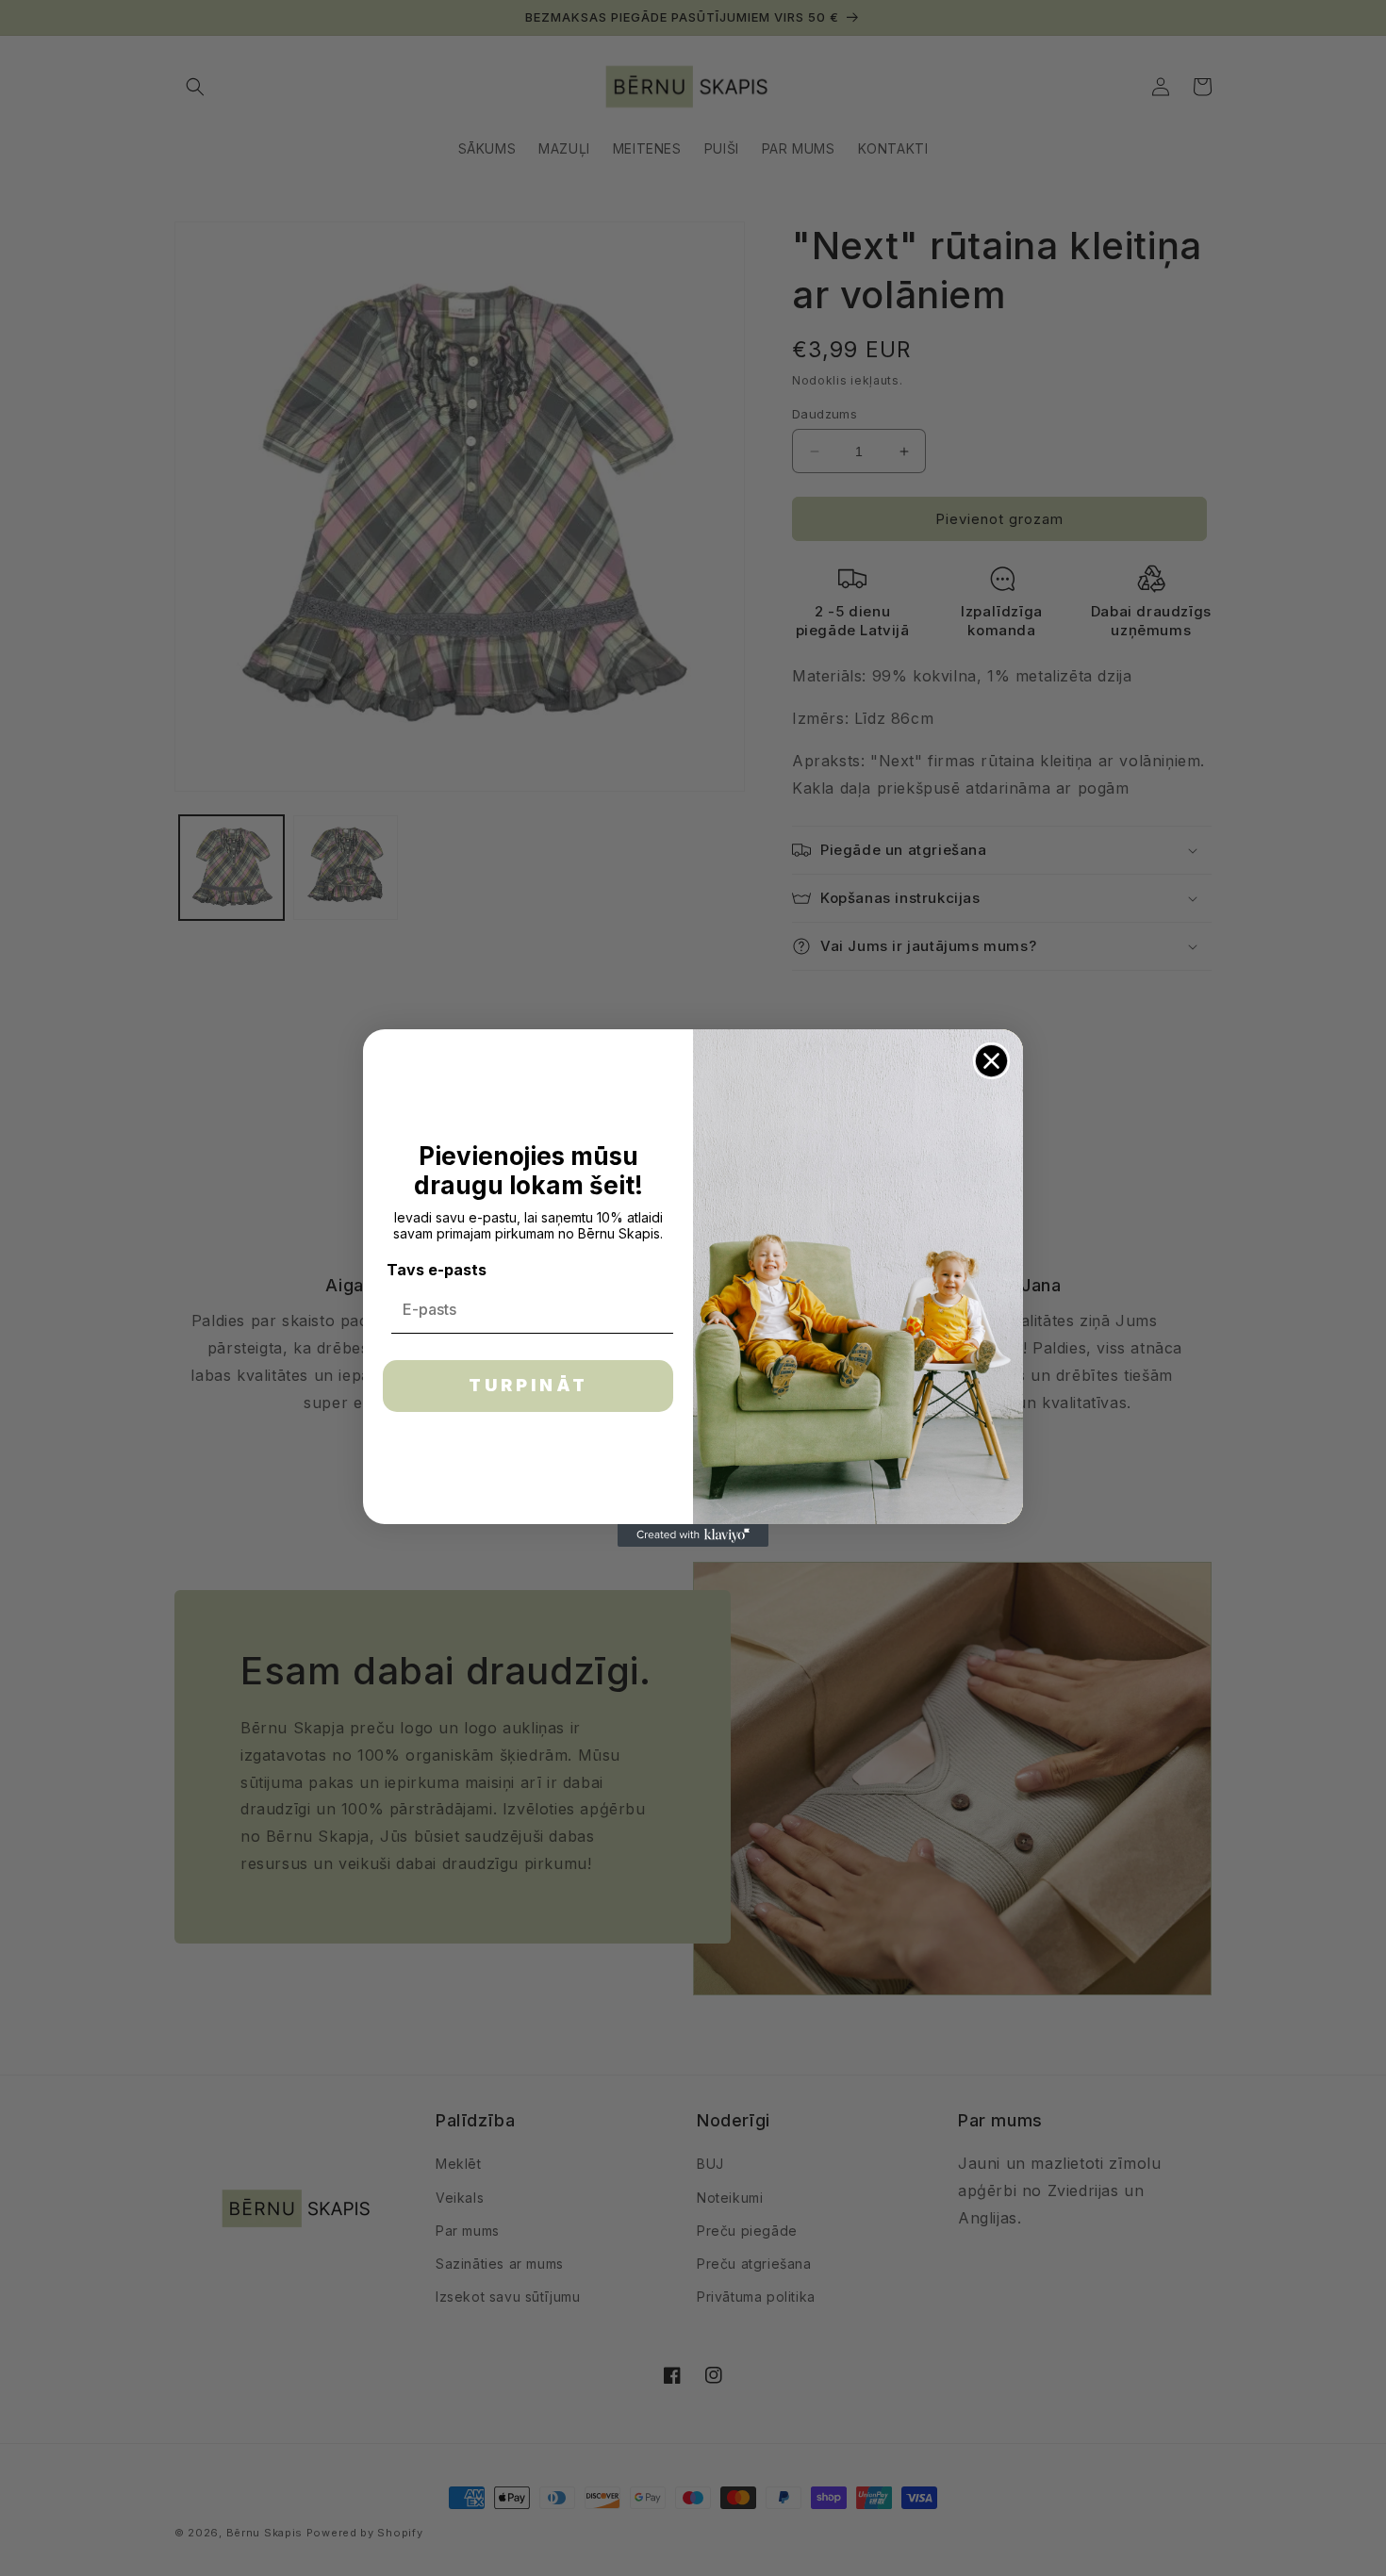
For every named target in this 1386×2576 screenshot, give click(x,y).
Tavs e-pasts (437, 1270)
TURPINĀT (528, 1385)
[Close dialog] (991, 1061)
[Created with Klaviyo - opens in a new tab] (693, 1535)
